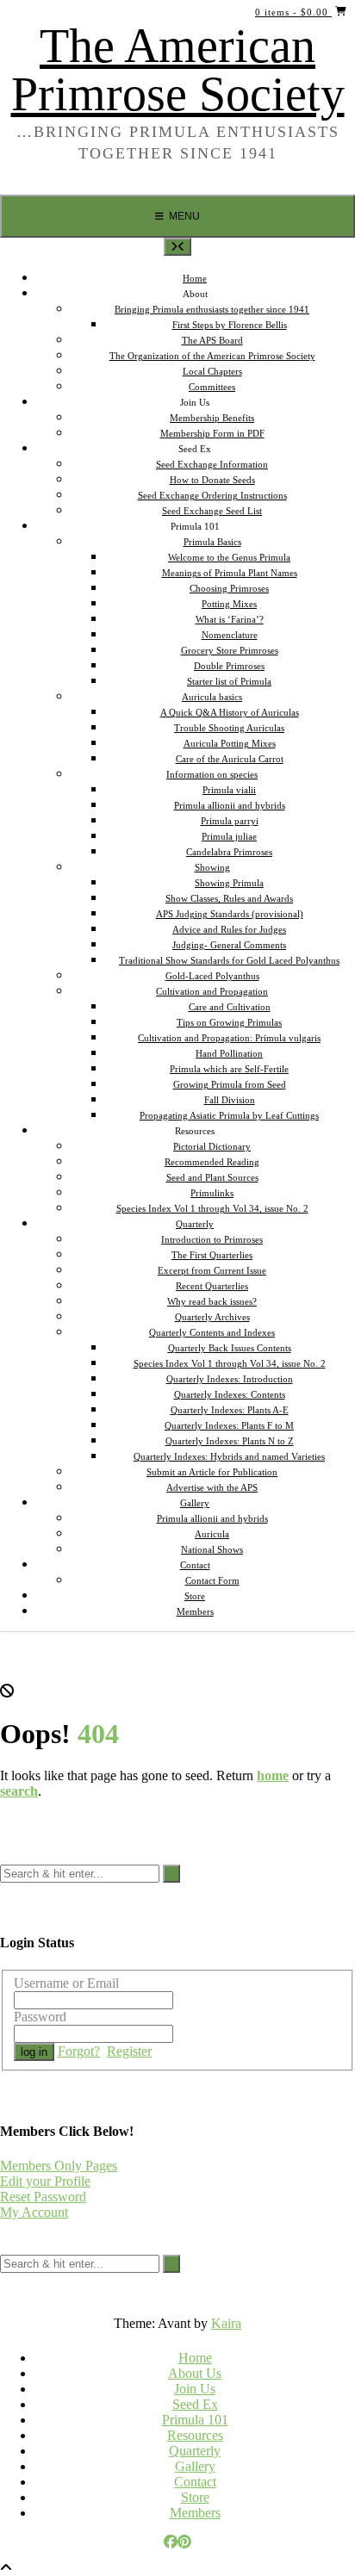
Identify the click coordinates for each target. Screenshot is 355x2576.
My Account (34, 2212)
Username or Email (66, 1983)
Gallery (195, 2466)
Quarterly (195, 2451)
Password (40, 2017)
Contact (195, 2482)
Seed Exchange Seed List (212, 511)
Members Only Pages (59, 2166)
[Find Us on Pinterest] (184, 2542)
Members (195, 1611)
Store (195, 2497)
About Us (195, 2373)
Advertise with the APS (212, 1487)
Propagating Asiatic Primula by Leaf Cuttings (229, 1115)
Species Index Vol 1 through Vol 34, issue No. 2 (212, 1208)
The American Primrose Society (178, 70)
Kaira (226, 2323)
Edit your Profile (45, 2181)
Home (195, 2358)
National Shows (212, 1549)
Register (129, 2051)
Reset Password (43, 2197)
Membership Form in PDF (212, 433)
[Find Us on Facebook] (171, 2542)
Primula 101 (195, 2420)
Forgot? (79, 2051)
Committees (212, 387)
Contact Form (212, 1580)
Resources (195, 2435)
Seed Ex (195, 2404)
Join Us (195, 2389)
